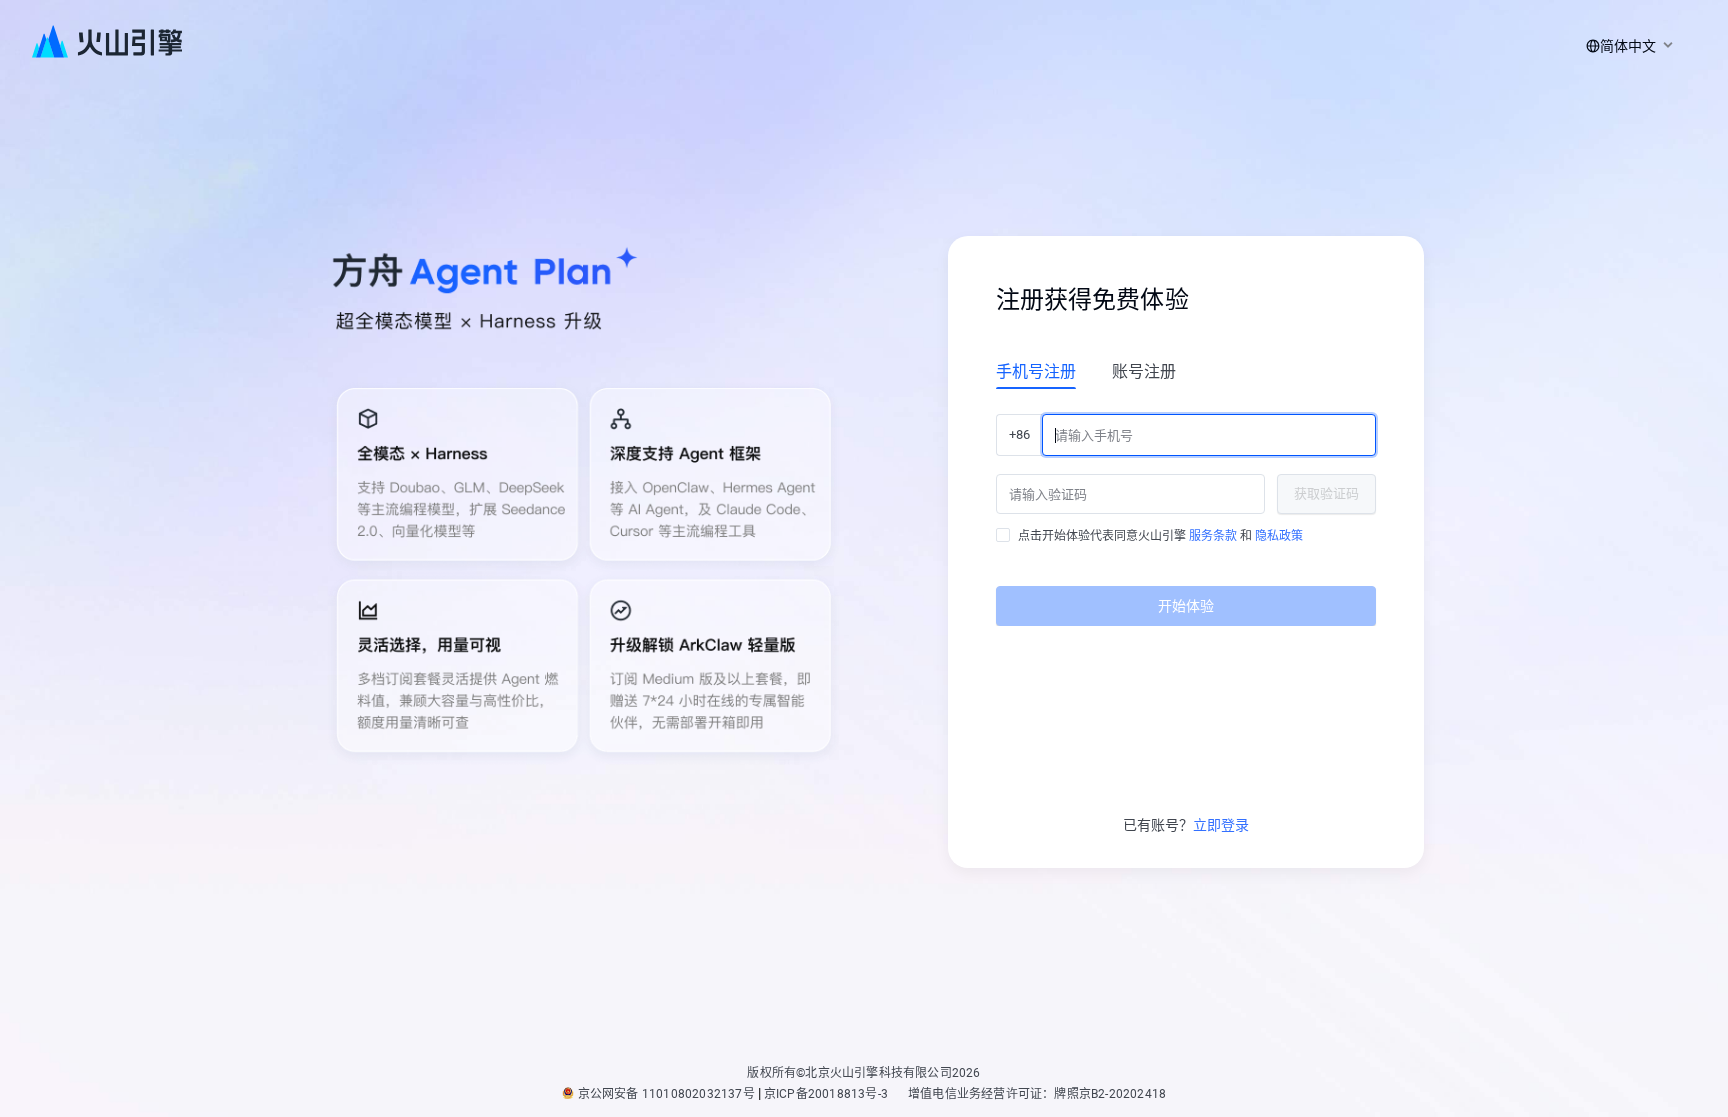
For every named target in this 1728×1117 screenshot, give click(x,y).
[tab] (1036, 371)
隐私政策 (1279, 536)
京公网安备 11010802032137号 (666, 1094)
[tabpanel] (1186, 512)
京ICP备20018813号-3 (826, 1094)
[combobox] (1626, 46)
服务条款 (1213, 536)
